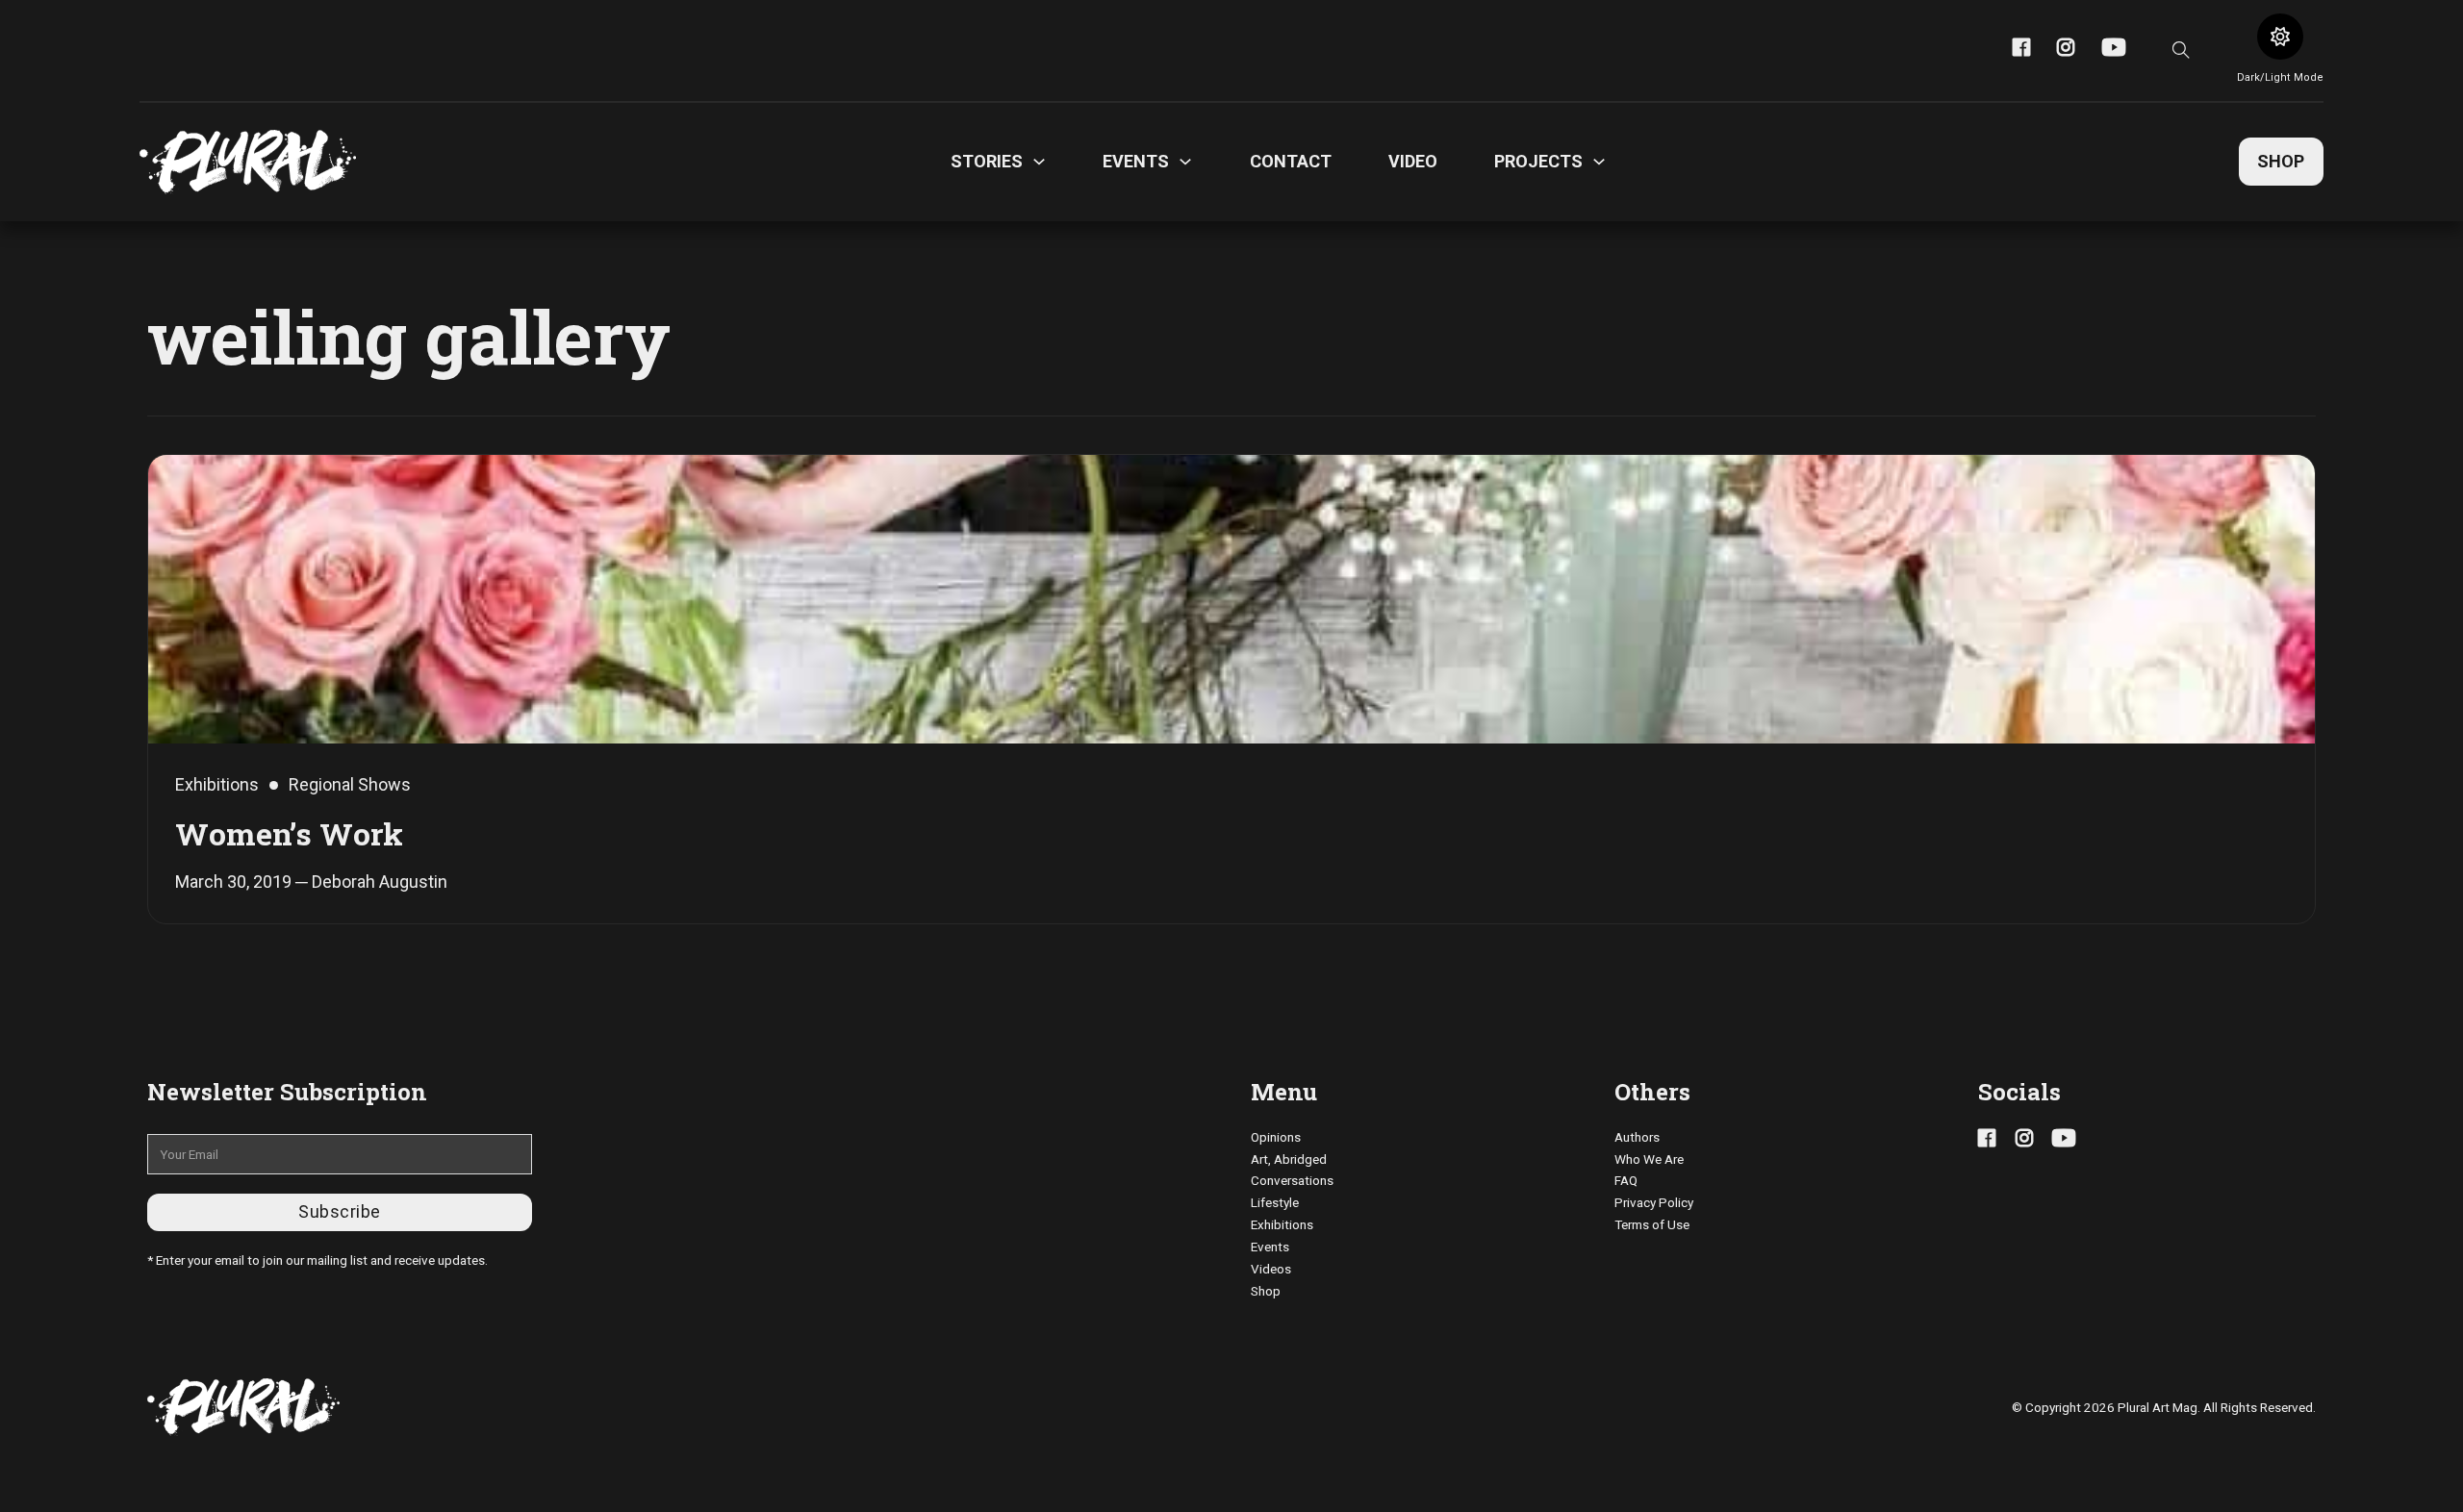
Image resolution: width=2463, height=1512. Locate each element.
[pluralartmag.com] (248, 162)
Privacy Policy (1654, 1202)
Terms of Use (1652, 1224)
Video (1413, 161)
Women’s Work (289, 833)
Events (1270, 1247)
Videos (1271, 1269)
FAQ (1626, 1180)
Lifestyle (1275, 1202)
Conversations (1292, 1180)
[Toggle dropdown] (1039, 162)
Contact (1291, 161)
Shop (2281, 161)
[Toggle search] (2181, 50)
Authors (1637, 1137)
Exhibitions (1282, 1224)
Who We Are (1649, 1159)
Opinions (1276, 1137)
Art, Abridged (1289, 1159)
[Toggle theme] (2280, 37)
